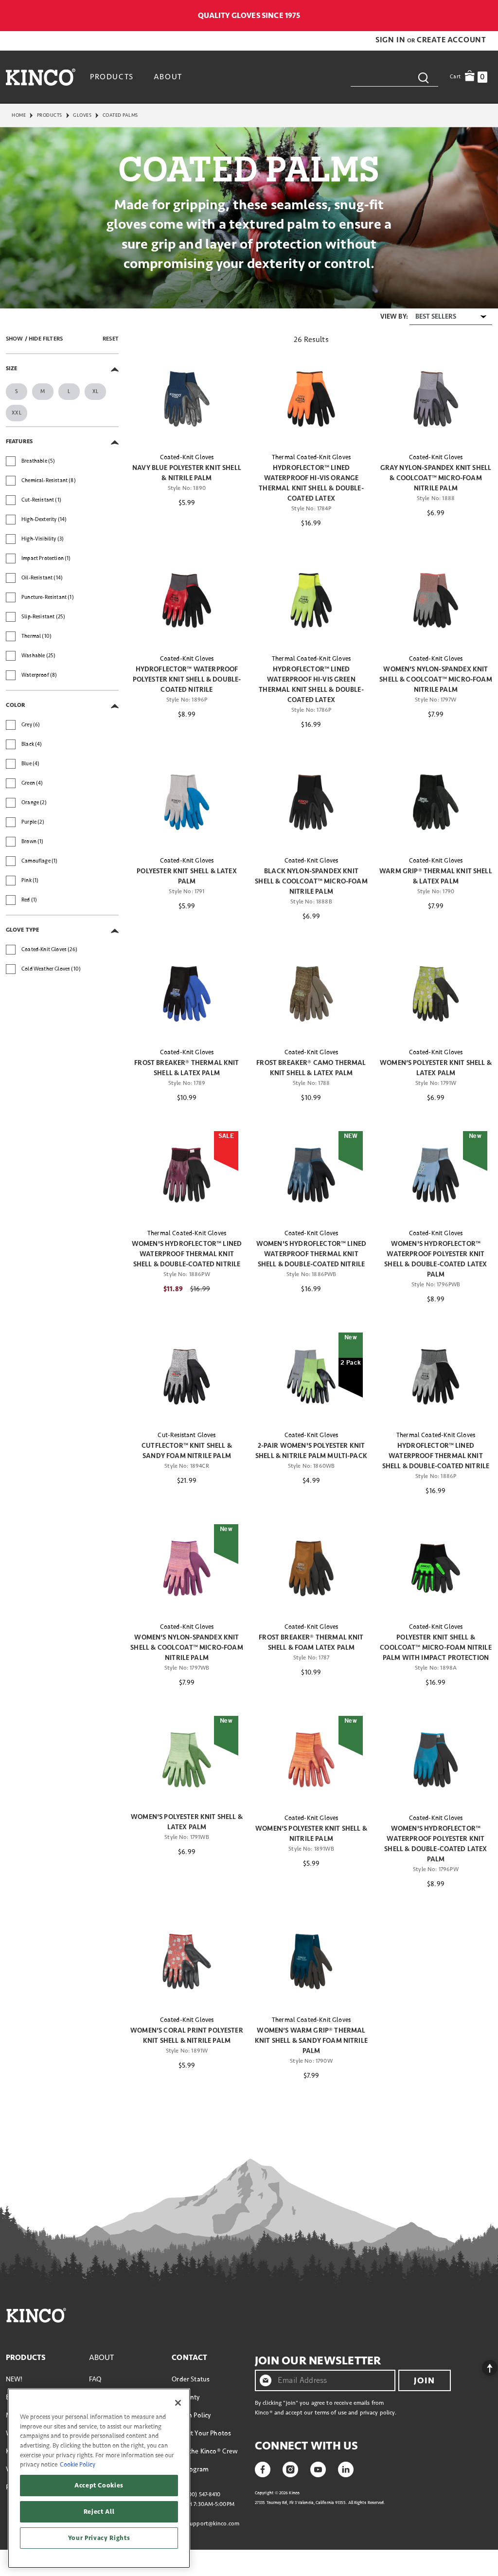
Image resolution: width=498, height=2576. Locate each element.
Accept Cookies (99, 2486)
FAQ (95, 2379)
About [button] (168, 77)
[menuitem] (113, 77)
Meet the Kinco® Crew (205, 2451)
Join (424, 2380)
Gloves (82, 115)
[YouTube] (318, 2468)
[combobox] (394, 77)
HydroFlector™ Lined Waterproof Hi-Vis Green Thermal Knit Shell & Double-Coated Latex (311, 685)
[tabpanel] (249, 1208)
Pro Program (190, 2469)
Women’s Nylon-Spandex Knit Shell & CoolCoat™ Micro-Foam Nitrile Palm (436, 679)
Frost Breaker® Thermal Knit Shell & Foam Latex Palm (311, 1642)
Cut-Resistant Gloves (187, 1435)
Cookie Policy (78, 2465)
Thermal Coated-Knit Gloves (311, 457)
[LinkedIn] (346, 2468)
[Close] (178, 2403)
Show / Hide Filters (34, 339)
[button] (391, 40)
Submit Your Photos (201, 2433)
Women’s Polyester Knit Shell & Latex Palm (436, 1068)
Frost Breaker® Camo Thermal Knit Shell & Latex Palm (311, 1068)
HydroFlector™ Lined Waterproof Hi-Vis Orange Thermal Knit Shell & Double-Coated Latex (311, 483)
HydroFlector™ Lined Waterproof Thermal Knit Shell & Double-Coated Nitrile (436, 1456)
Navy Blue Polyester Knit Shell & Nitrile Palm (187, 473)
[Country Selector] (487, 16)
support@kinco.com (213, 2524)
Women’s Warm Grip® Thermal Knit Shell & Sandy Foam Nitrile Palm (311, 2041)
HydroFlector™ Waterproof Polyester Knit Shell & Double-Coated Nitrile (187, 679)
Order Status (191, 2379)
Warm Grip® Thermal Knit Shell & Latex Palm (436, 876)
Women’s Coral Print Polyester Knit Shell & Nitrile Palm (187, 2036)
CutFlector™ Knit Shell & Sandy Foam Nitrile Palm (187, 1451)
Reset (111, 339)
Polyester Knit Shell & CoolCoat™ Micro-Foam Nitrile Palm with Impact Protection (436, 1648)
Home (19, 115)
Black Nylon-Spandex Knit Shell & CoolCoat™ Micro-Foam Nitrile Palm (311, 881)
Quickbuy (187, 427)
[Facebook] (263, 2468)
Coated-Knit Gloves (187, 457)
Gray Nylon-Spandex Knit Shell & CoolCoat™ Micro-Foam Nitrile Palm (436, 478)
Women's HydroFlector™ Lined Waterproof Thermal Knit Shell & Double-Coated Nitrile (187, 1254)
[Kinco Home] (41, 77)
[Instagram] (290, 2468)
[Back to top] (482, 2365)
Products (50, 115)
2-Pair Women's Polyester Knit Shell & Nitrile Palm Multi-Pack (311, 1451)
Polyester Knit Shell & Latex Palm (187, 876)
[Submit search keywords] (423, 77)
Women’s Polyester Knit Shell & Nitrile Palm (311, 1834)
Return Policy (191, 2415)
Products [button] (112, 77)
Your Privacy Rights (99, 2538)
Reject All (99, 2512)
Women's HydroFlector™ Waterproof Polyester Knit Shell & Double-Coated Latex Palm (436, 1259)
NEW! (14, 2379)
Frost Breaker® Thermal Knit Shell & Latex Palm (187, 1068)
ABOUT (102, 2358)
